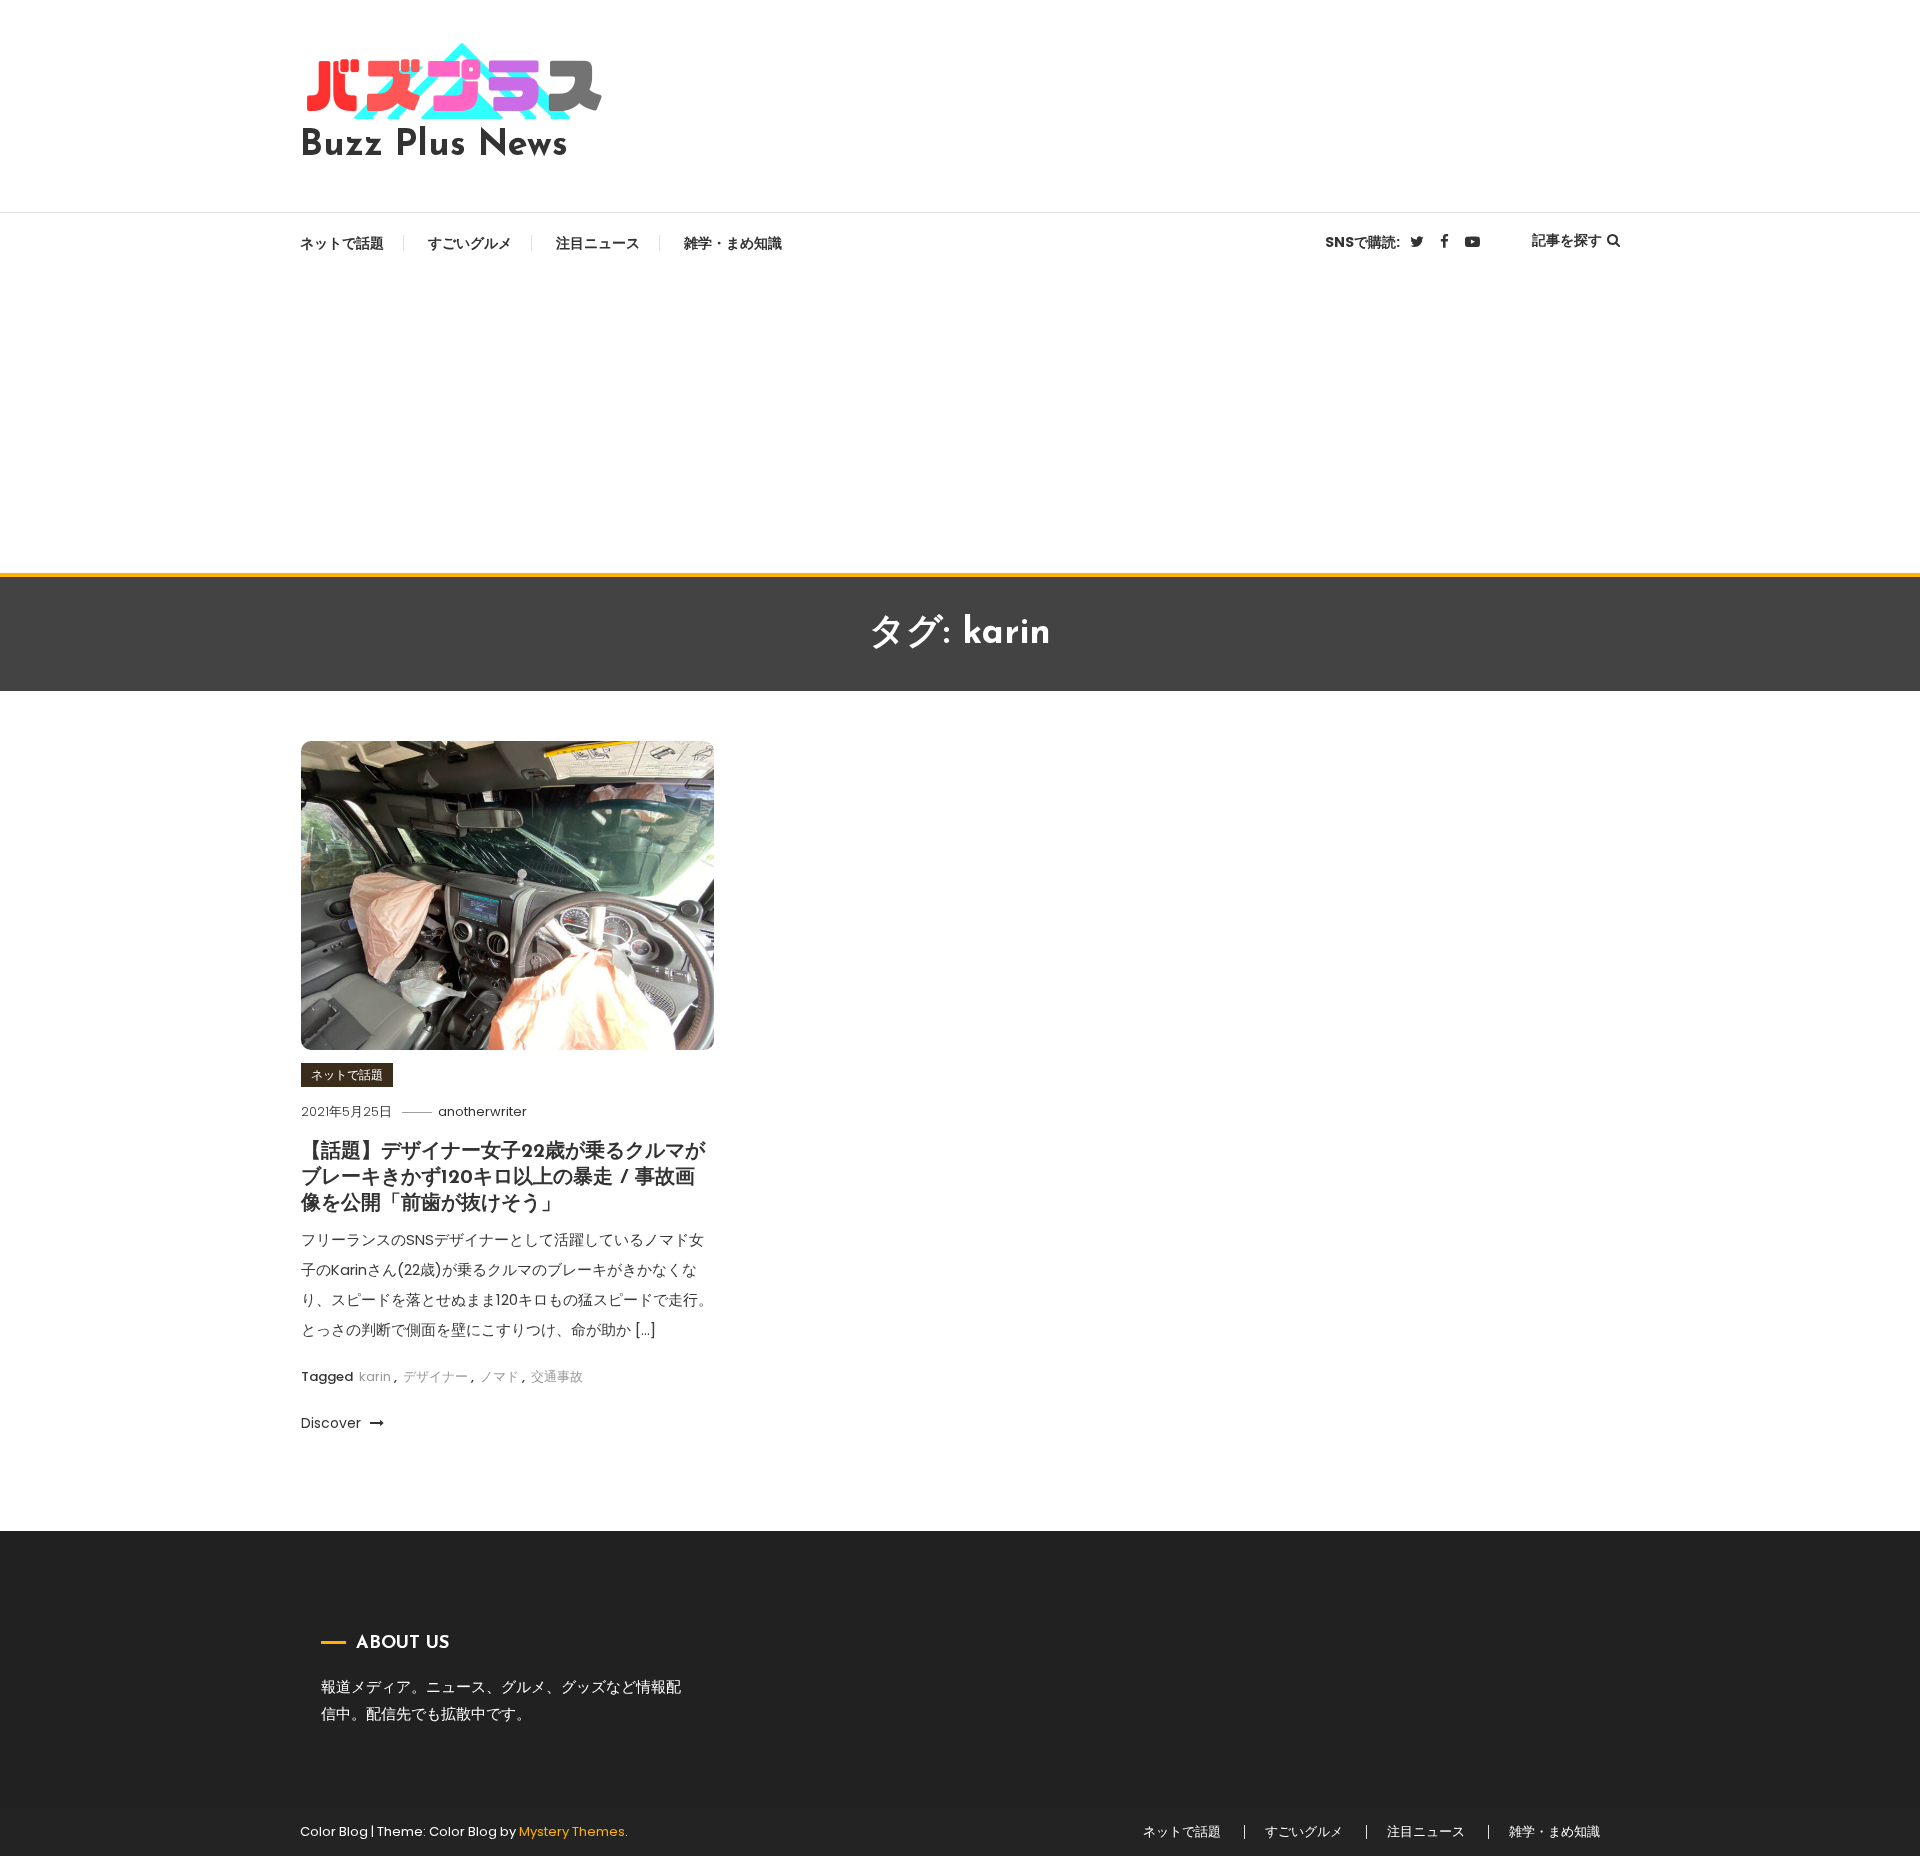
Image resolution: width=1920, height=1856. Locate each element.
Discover (333, 1423)
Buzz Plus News (434, 146)
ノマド (499, 1376)
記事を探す (1567, 240)
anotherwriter (482, 1111)
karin (375, 1376)
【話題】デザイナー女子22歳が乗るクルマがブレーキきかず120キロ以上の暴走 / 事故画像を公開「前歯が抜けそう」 (503, 1178)
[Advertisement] (960, 423)
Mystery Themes (572, 1831)
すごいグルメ (470, 243)
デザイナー (435, 1376)
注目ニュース (598, 243)
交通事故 (557, 1376)
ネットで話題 (342, 243)
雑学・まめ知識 (733, 243)
